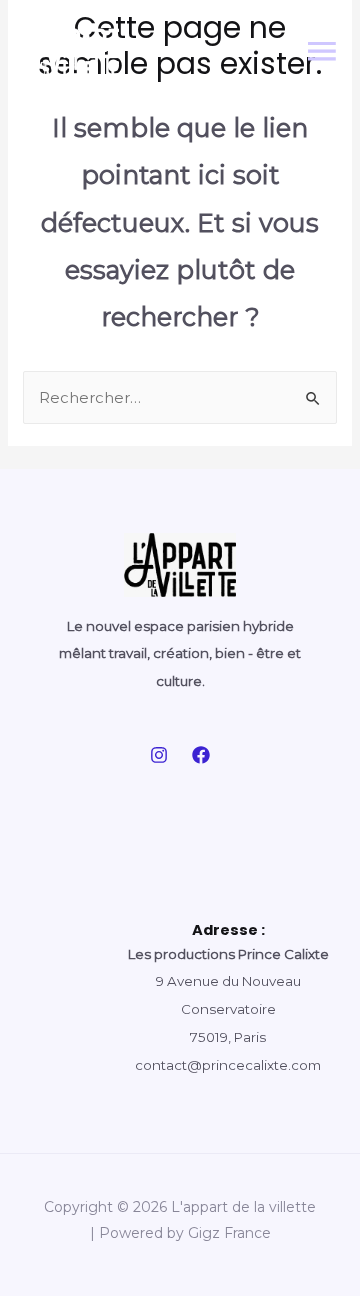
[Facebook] (201, 755)
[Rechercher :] (180, 397)
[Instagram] (159, 755)
